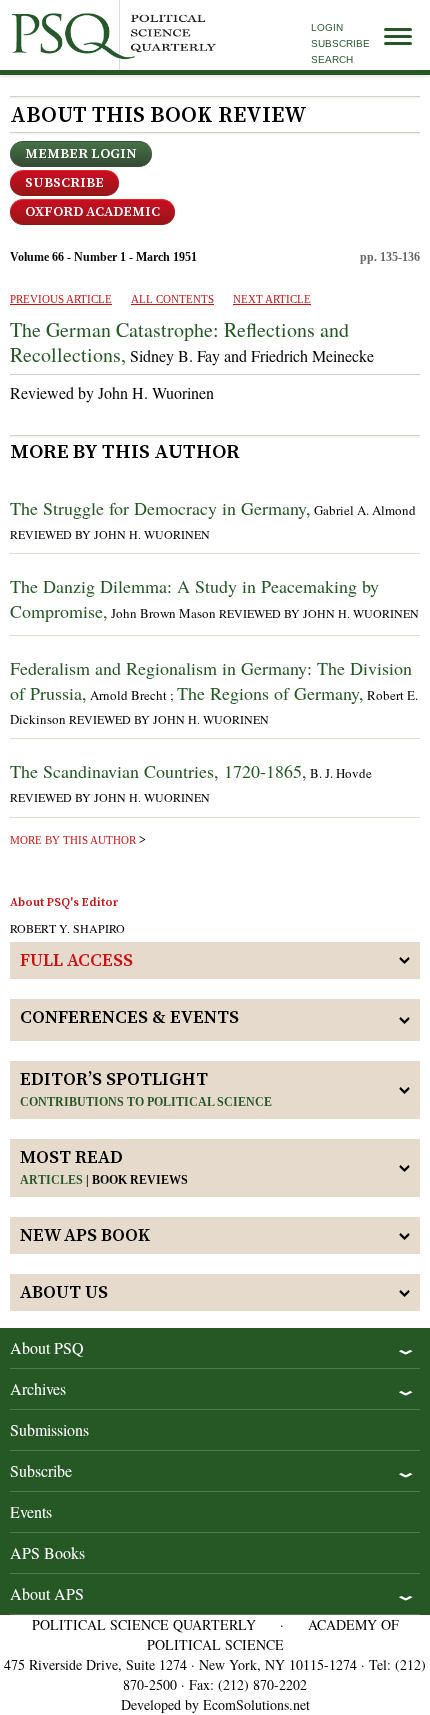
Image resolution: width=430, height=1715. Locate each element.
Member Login (81, 154)
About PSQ (47, 1347)
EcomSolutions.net (256, 1704)
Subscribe (340, 43)
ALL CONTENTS (172, 299)
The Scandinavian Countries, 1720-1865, (158, 771)
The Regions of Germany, (270, 693)
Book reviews (140, 1180)
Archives (38, 1388)
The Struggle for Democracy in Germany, (160, 508)
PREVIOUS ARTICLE (61, 299)
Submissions (49, 1429)
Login (327, 27)
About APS (47, 1593)
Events (31, 1511)
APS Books (47, 1552)
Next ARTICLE (272, 299)
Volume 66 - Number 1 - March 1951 (103, 257)
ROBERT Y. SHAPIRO (67, 928)
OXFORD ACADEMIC (92, 212)
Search (332, 59)
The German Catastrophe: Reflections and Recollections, (179, 342)
